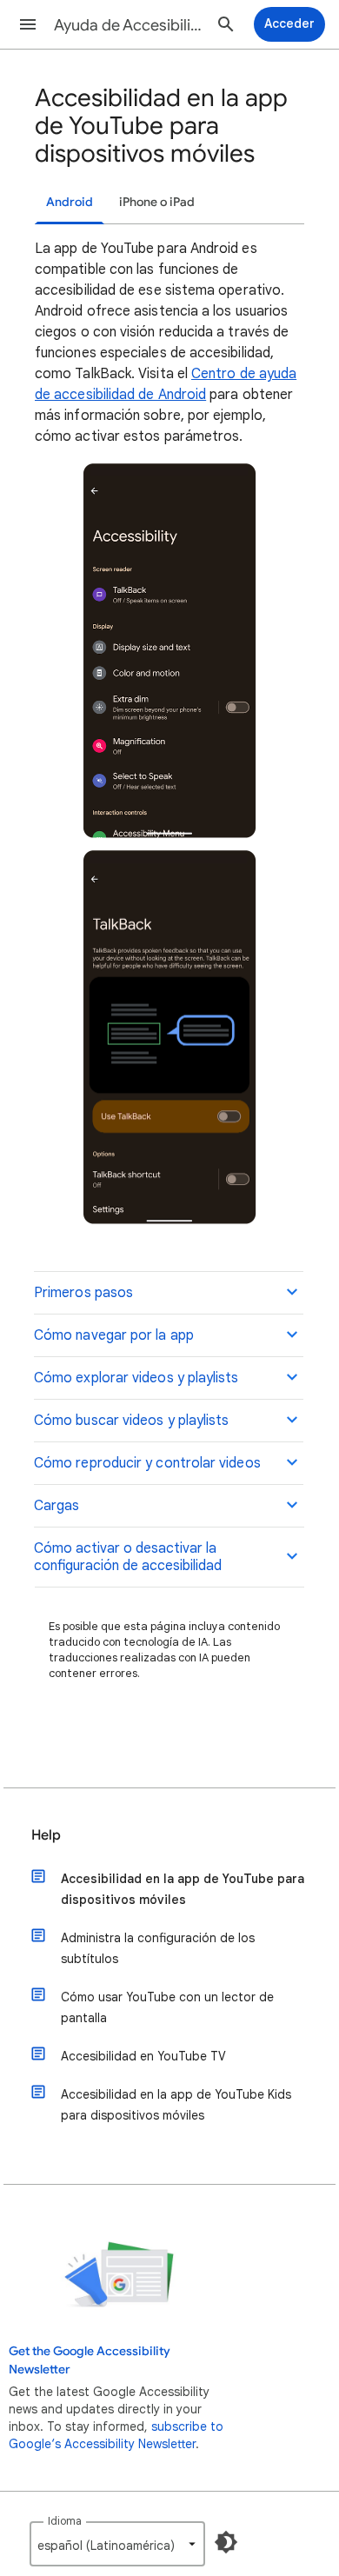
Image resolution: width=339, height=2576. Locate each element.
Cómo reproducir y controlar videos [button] (147, 1463)
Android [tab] (70, 202)
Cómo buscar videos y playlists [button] (131, 1421)
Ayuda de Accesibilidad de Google (131, 25)
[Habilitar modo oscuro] (226, 2542)
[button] (28, 24)
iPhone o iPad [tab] (157, 202)
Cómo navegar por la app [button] (114, 1335)
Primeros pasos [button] (83, 1293)
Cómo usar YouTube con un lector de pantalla (167, 2007)
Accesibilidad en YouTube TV (143, 2056)
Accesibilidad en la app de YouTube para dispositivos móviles (183, 1889)
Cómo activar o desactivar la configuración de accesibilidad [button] (128, 1557)
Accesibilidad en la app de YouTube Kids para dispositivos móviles (176, 2105)
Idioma (65, 2521)
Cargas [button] (56, 1506)
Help (46, 1835)
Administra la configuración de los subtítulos (158, 1948)
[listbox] (117, 2544)
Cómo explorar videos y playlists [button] (136, 1378)
